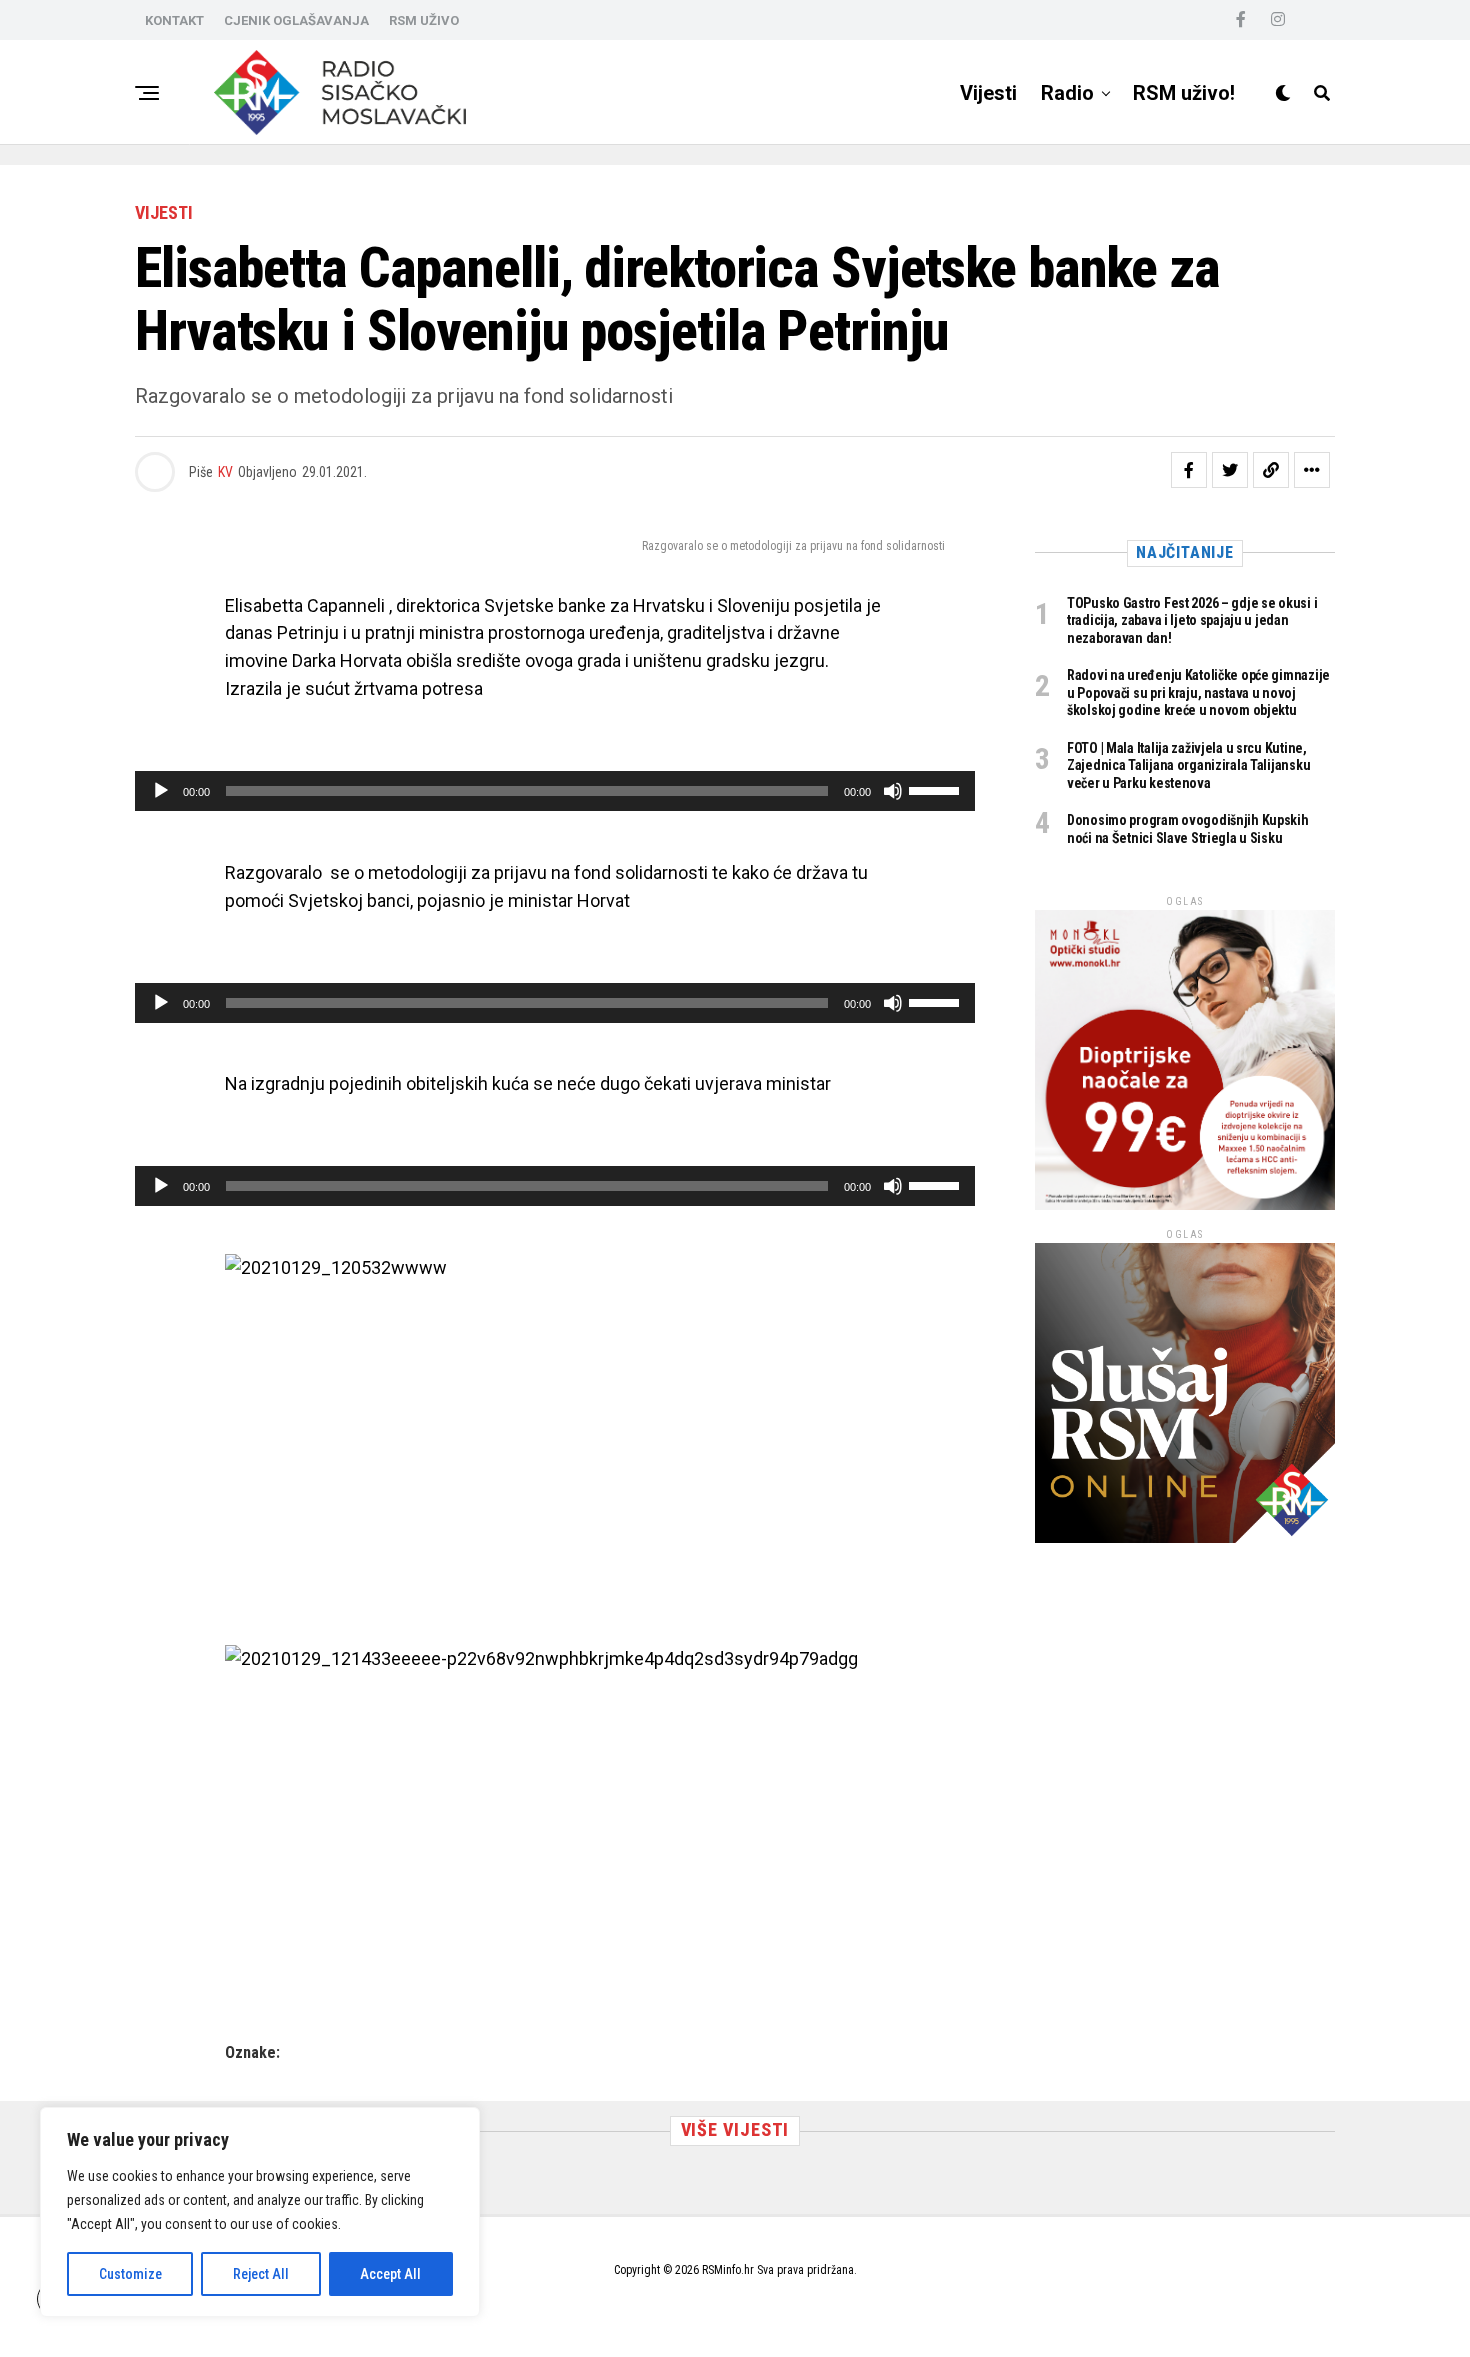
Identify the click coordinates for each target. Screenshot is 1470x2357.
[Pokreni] (161, 791)
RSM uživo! (1184, 93)
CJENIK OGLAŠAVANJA (296, 20)
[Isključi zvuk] (893, 791)
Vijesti (988, 93)
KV (225, 472)
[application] (555, 791)
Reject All (261, 2274)
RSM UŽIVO (424, 20)
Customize (130, 2274)
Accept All (390, 2274)
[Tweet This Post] (1230, 470)
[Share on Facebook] (1189, 470)
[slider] (937, 789)
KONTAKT (174, 20)
